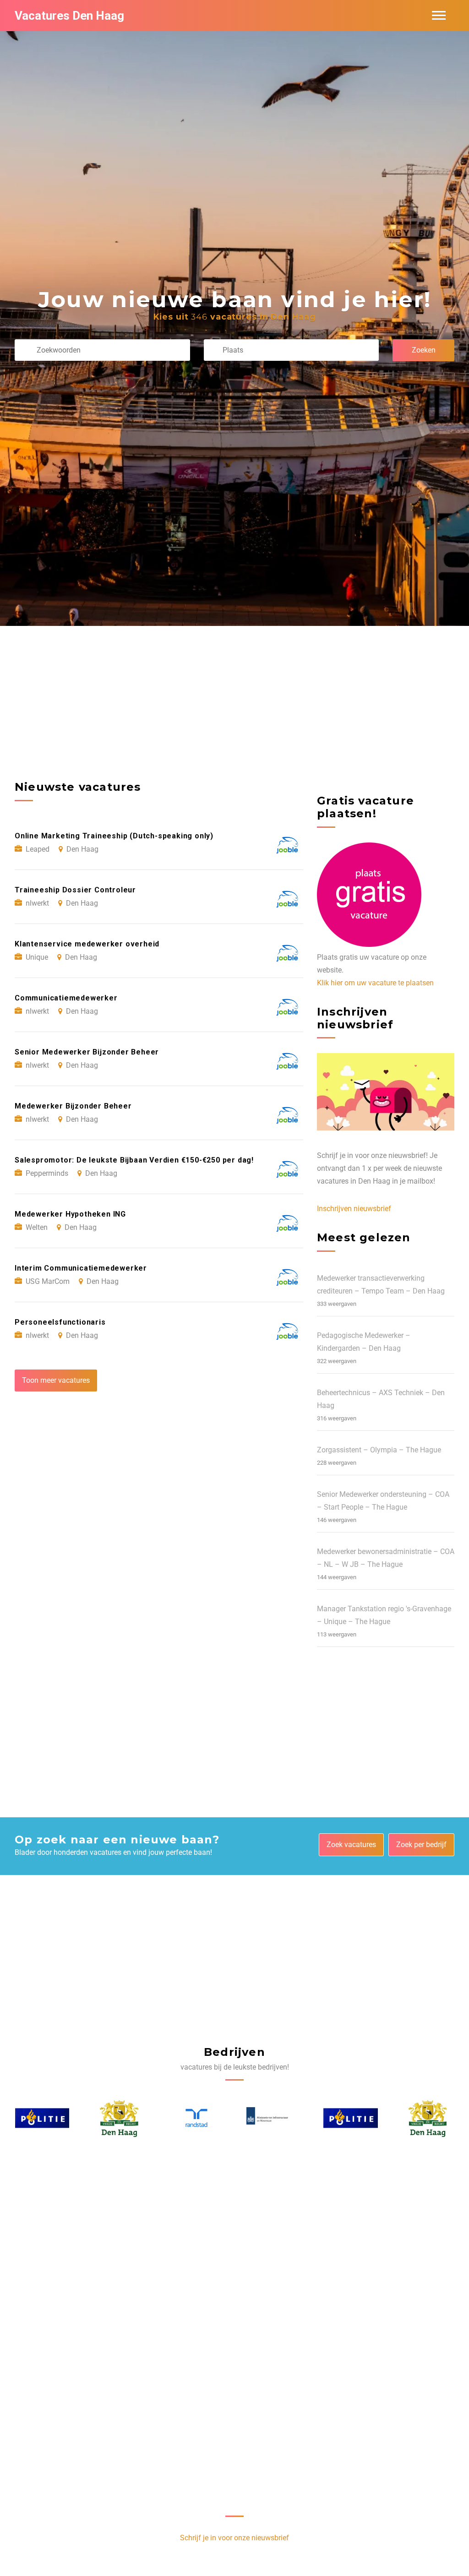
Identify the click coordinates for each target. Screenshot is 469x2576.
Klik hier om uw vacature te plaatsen (375, 983)
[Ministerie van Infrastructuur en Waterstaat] (196, 2118)
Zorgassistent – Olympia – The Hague (379, 1450)
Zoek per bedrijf (421, 1845)
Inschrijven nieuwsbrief (354, 1209)
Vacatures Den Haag (69, 16)
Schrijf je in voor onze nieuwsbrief (234, 2538)
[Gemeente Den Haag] (42, 2118)
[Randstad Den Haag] (119, 2118)
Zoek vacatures (351, 1845)
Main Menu (439, 16)
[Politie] (273, 2118)
